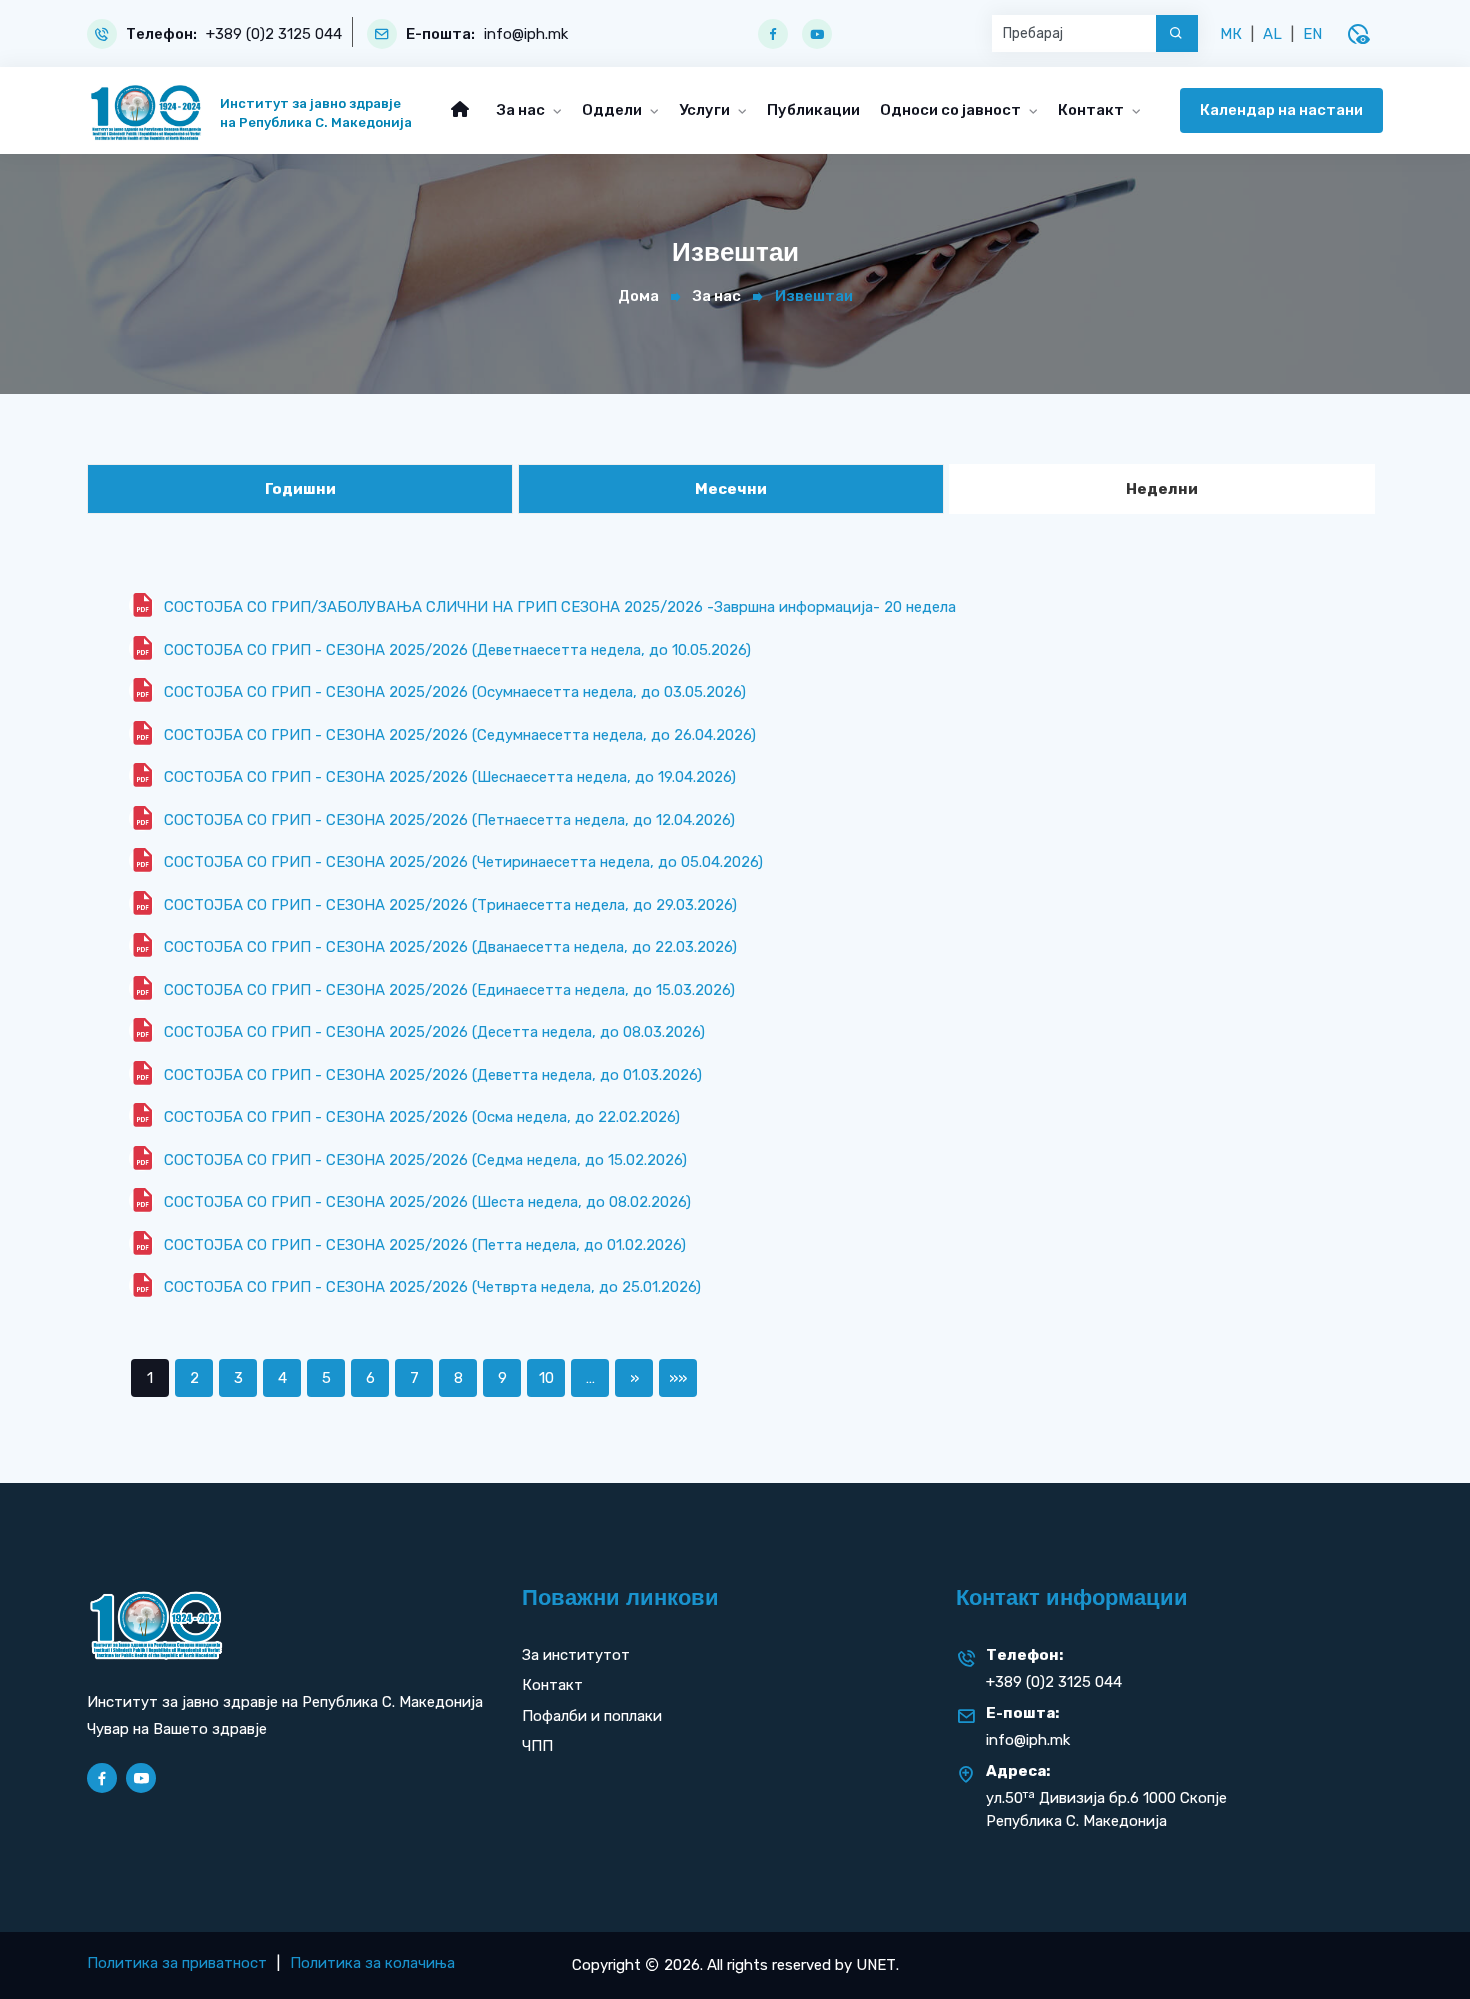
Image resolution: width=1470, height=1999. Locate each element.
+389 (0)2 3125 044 (274, 34)
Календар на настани (1281, 110)
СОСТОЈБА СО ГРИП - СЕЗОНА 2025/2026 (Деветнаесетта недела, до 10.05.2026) (457, 650)
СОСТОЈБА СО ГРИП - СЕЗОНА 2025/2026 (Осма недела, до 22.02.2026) (422, 1117)
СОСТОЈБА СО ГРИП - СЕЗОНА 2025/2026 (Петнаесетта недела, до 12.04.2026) (449, 820)
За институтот (576, 1655)
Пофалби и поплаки (592, 1716)
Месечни (731, 489)
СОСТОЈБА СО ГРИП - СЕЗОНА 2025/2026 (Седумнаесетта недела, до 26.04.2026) (460, 735)
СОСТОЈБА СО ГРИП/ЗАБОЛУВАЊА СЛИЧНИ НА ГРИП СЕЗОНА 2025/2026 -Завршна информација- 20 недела (560, 607)
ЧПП (537, 1746)
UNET (876, 1965)
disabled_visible (1358, 34)
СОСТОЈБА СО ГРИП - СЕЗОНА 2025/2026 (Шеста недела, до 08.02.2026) (427, 1202)
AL (1272, 34)
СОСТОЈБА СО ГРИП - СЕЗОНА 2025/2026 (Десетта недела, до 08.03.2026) (434, 1032)
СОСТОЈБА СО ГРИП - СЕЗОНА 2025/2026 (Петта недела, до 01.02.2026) (425, 1245)
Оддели (613, 110)
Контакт (1092, 110)
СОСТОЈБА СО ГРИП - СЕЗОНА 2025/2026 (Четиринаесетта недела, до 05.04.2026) (463, 862)
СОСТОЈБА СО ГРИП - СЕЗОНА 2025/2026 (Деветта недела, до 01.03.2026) (433, 1075)
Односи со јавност (952, 110)
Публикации (813, 110)
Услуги (706, 110)
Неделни (1162, 489)
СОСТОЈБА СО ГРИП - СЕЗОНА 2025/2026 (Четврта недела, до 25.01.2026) (432, 1287)
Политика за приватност (177, 1963)
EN (1312, 34)
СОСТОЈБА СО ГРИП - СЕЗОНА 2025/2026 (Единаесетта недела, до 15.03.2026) (449, 990)
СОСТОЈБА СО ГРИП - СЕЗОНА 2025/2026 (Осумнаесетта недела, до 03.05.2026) (455, 692)
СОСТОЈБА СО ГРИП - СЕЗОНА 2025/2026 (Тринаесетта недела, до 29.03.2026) (450, 905)
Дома (638, 296)
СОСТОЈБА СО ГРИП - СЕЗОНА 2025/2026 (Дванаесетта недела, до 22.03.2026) (450, 947)
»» (678, 1378)
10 (546, 1378)
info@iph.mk (526, 34)
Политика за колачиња (372, 1963)
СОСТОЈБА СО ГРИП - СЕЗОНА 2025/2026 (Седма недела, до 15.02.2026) (425, 1160)
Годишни (300, 489)
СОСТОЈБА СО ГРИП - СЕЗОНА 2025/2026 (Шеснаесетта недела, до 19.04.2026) (450, 777)
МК (1231, 34)
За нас (522, 110)
